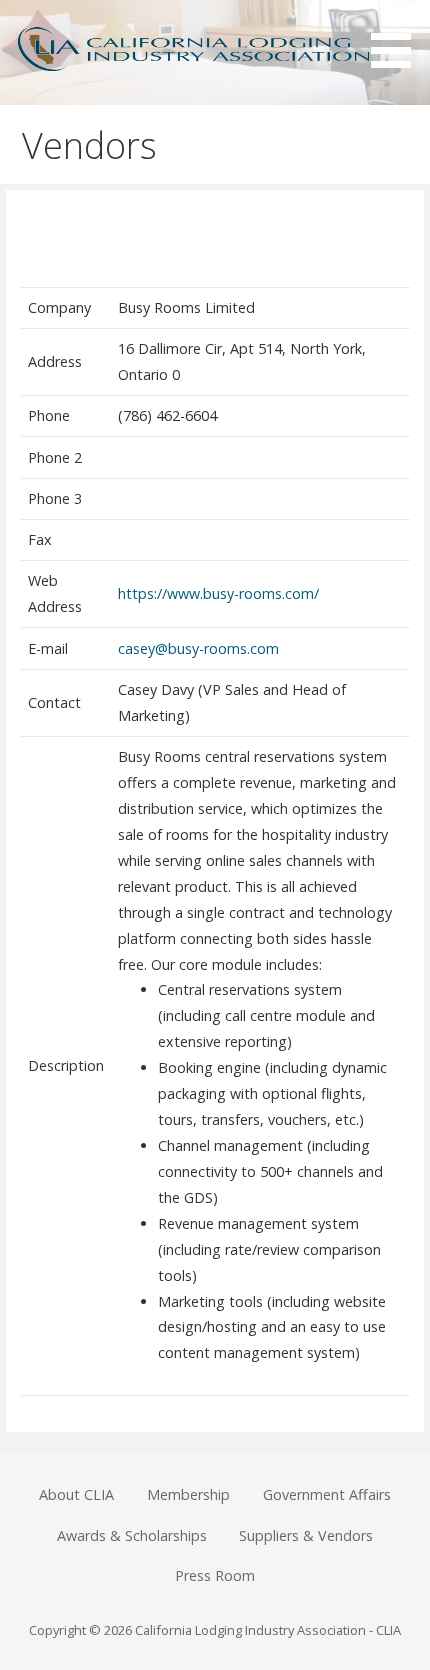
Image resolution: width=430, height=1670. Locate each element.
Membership (188, 1494)
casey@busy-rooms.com (198, 648)
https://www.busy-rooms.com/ (218, 593)
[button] (398, 37)
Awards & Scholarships (132, 1535)
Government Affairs (327, 1494)
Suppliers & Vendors (306, 1535)
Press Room (215, 1575)
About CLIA (76, 1494)
